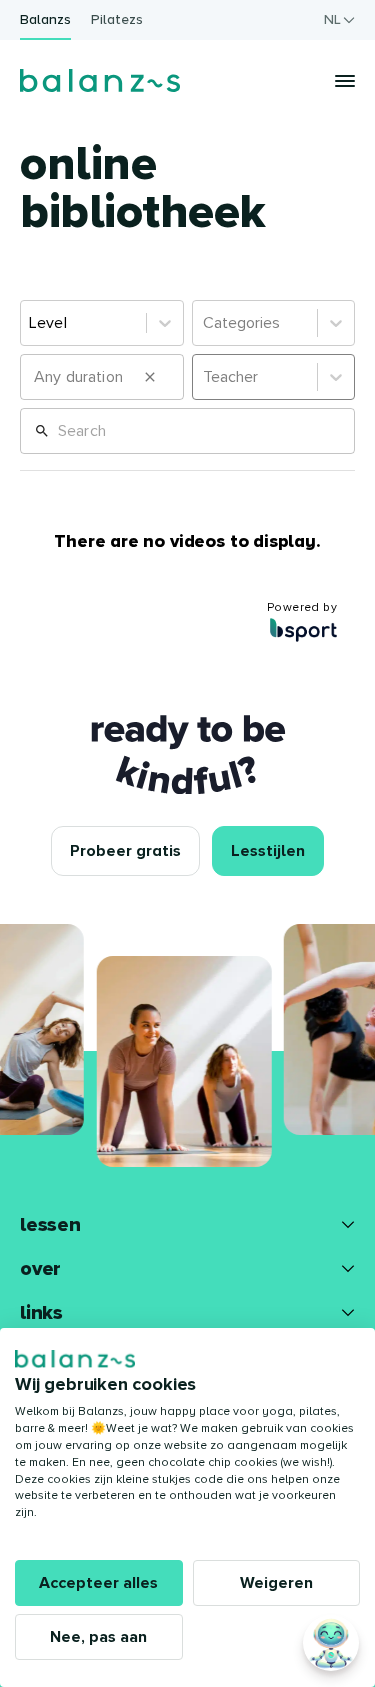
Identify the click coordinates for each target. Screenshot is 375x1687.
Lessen (50, 1225)
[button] (150, 377)
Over (40, 1269)
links (41, 1313)
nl (332, 19)
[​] (102, 377)
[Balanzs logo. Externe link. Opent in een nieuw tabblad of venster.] (75, 1359)
